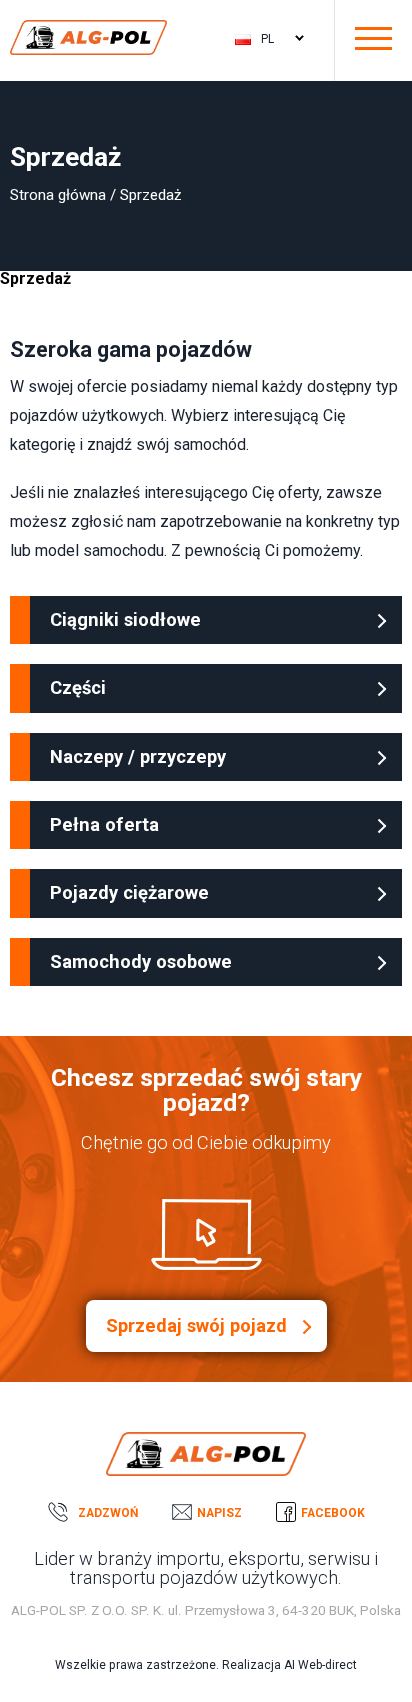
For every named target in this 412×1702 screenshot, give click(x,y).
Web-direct (327, 1665)
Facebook (333, 1513)
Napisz (219, 1513)
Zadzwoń (108, 1513)
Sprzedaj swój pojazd (196, 1325)
